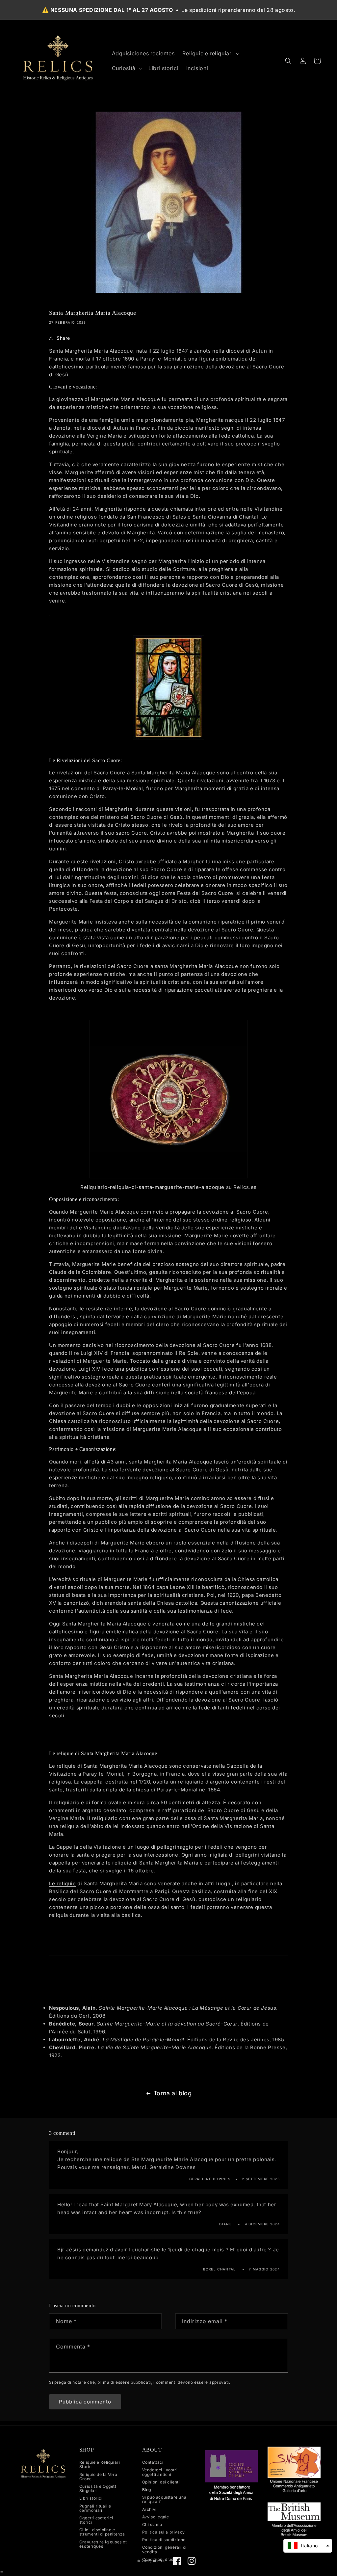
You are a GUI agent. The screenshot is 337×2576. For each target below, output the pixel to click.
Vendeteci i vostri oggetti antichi (160, 2472)
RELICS (159, 2561)
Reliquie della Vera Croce (98, 2477)
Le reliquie (63, 1883)
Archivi (149, 2509)
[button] (210, 54)
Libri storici (91, 2498)
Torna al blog (173, 2093)
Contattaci (153, 2462)
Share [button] (63, 338)
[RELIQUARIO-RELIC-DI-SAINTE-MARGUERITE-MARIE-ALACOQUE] (168, 1099)
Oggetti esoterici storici (96, 2520)
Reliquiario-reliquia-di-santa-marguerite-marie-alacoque (152, 1187)
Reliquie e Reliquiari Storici (100, 2465)
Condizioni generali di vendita (164, 2549)
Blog (147, 2490)
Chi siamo (152, 2524)
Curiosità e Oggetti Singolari (98, 2488)
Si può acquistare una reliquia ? (164, 2499)
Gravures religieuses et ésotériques (103, 2544)
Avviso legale (156, 2517)
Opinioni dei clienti (161, 2482)
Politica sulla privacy (164, 2532)
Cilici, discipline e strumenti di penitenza (102, 2532)
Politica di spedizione (164, 2540)
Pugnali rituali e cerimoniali (95, 2508)
